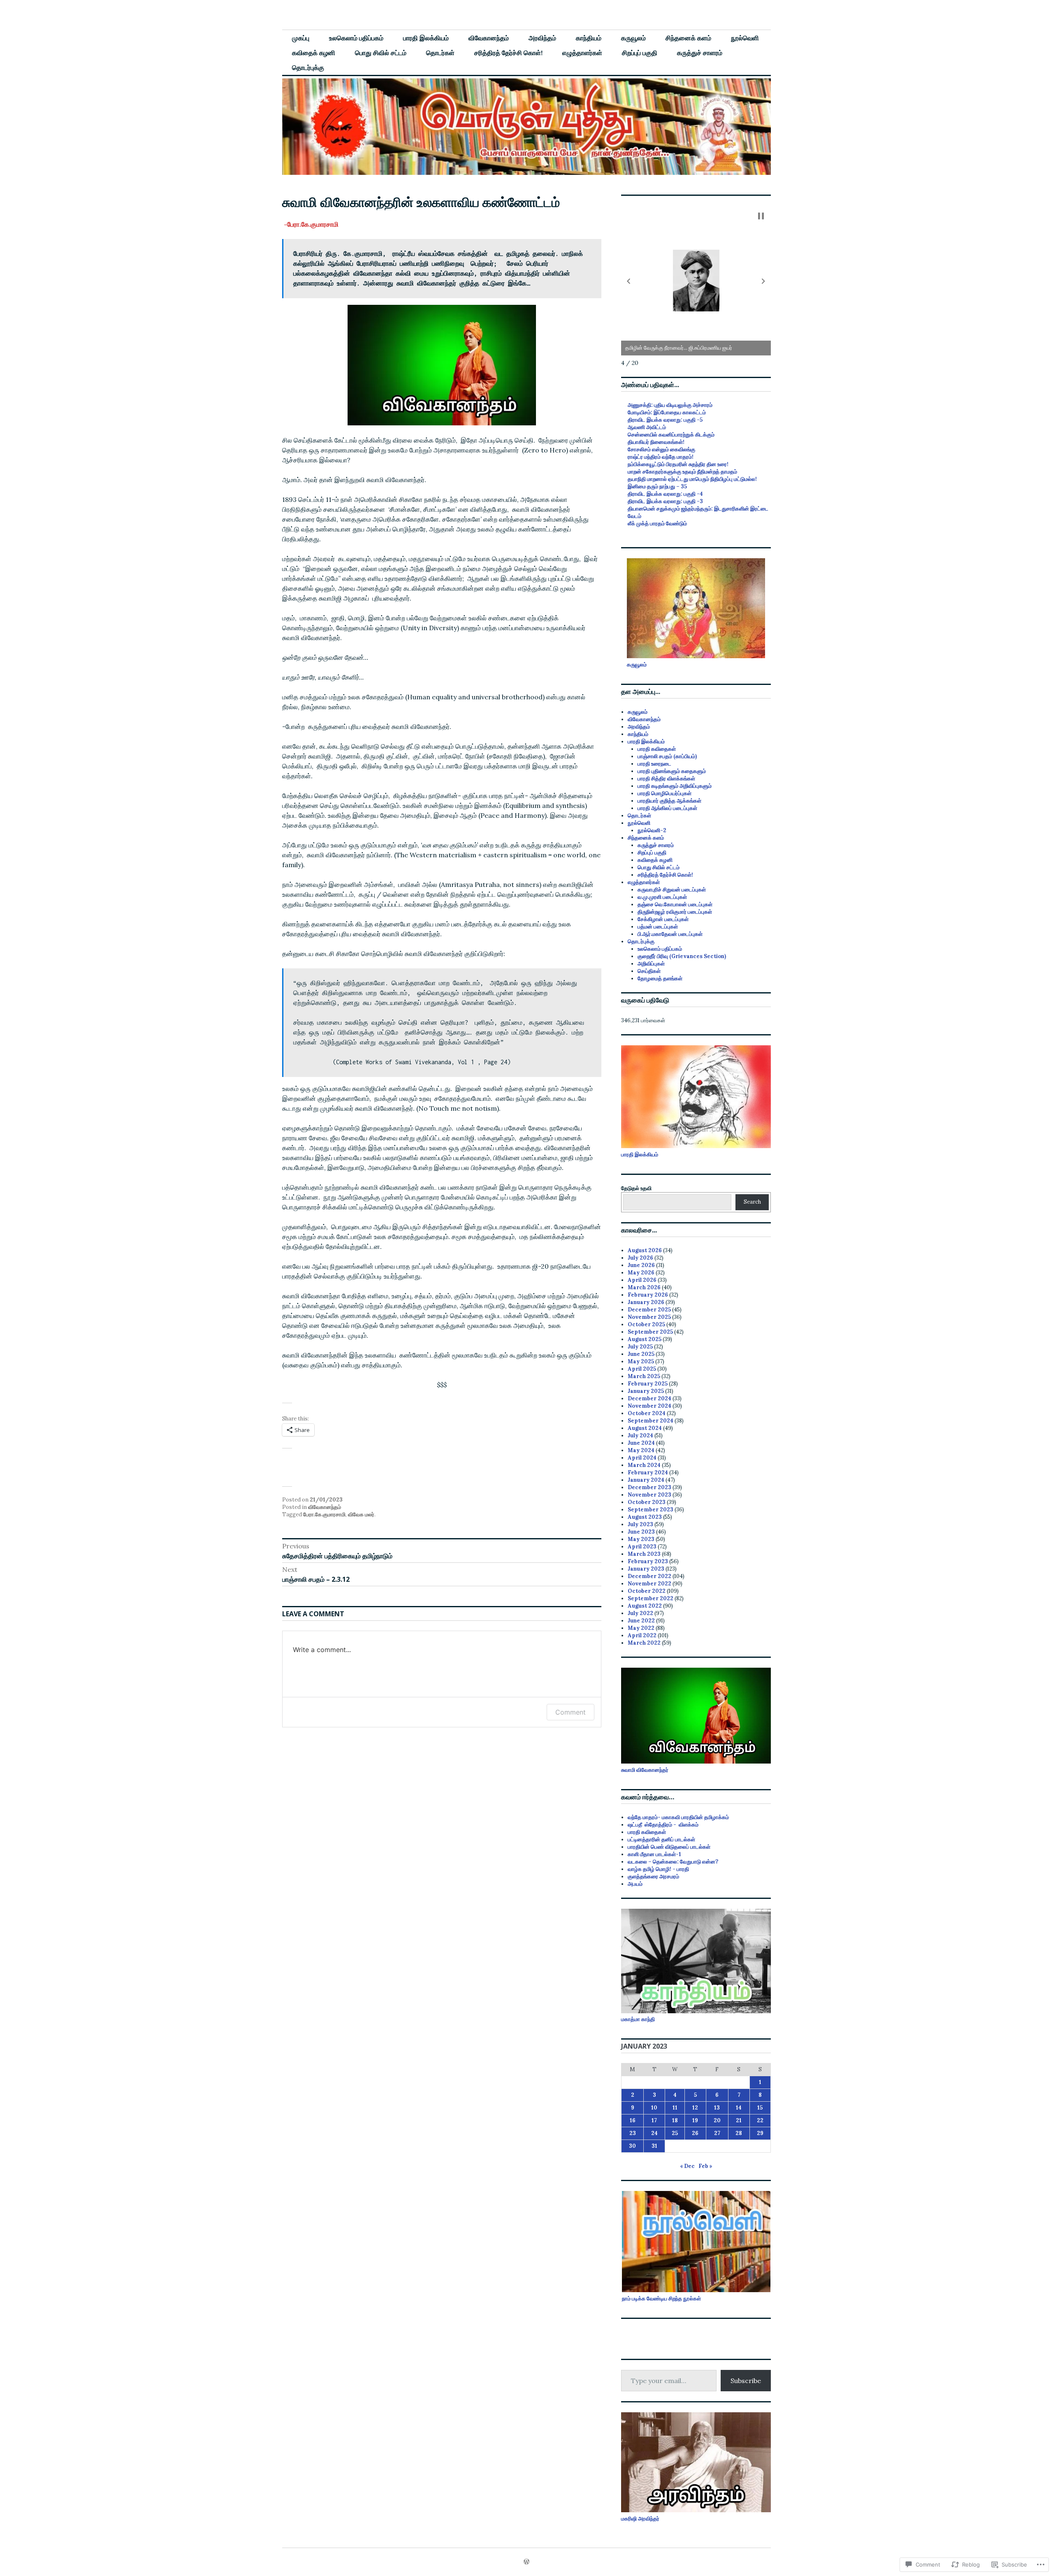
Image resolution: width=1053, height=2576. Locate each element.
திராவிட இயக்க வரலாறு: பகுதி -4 (665, 494)
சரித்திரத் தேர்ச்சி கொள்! (508, 53)
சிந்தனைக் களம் (688, 38)
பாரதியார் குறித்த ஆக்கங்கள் (669, 801)
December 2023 (649, 1487)
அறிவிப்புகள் (651, 964)
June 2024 (641, 1443)
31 (654, 2146)
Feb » (705, 2166)
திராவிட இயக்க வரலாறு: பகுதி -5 (665, 420)
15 (760, 2108)
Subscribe (746, 2381)
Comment (571, 1712)
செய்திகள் (649, 971)
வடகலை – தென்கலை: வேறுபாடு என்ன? (673, 1862)
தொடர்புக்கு (308, 67)
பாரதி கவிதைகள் (657, 749)
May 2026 (641, 1273)
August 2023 (645, 1517)
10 (654, 2108)
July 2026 (640, 1258)
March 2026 (644, 1287)
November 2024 (649, 1406)
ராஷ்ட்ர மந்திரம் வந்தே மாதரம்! (661, 457)
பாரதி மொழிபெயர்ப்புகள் (665, 793)
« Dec (687, 2166)
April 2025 (642, 1369)
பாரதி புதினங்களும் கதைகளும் (672, 771)
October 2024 (647, 1413)
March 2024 (644, 1465)
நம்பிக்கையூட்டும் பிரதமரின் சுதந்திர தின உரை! (678, 464)
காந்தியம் (589, 38)
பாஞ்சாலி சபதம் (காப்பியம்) (667, 756)
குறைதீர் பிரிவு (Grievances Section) (682, 956)
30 (632, 2146)
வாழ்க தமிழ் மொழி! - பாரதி (658, 1869)
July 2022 (640, 1613)
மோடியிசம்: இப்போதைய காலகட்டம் (667, 412)
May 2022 (641, 1628)
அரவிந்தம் (542, 38)
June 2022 (641, 1621)
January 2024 (646, 1480)
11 (675, 2108)
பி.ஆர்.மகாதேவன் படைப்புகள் (670, 934)
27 (717, 2133)
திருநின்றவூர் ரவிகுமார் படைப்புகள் (675, 912)
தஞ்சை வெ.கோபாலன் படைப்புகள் (675, 904)
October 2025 (646, 1324)
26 (695, 2133)
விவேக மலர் (361, 1514)
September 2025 (650, 1332)
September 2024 (651, 1421)
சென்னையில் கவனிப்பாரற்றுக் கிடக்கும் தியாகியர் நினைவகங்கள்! (671, 438)
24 (654, 2133)
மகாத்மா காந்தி (638, 2019)
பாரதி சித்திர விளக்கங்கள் (666, 779)
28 (739, 2133)
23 (633, 2133)
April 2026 (642, 1280)
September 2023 (651, 1510)
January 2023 (646, 1569)
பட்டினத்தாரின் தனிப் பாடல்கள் (661, 1839)
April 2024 (642, 1458)
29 (760, 2133)
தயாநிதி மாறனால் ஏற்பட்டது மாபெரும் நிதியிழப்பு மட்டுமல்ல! (692, 479)
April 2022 (642, 1635)
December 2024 (649, 1398)
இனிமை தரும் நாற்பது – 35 (657, 486)
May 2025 (641, 1361)
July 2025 (640, 1347)
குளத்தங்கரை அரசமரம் (653, 1876)
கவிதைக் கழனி (314, 53)
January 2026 (646, 1302)
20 (717, 2120)
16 (633, 2120)
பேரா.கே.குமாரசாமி (324, 1514)
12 (695, 2108)
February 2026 (648, 1295)
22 (760, 2120)
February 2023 (648, 1561)
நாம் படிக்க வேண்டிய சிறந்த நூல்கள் (661, 2299)
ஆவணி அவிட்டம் (647, 427)
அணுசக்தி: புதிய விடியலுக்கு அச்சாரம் (670, 405)
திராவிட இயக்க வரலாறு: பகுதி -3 (665, 501)
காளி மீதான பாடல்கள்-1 (654, 1854)
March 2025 (644, 1376)
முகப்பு (301, 38)
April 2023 (642, 1547)
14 (739, 2108)
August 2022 (645, 1606)
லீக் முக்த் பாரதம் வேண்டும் (657, 523)
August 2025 (645, 1339)
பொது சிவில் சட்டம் (381, 53)
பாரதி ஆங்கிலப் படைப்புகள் (667, 808)
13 (717, 2108)
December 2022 (649, 1576)
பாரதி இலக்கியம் (426, 38)
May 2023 (641, 1539)
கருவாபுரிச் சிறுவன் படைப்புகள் (672, 890)
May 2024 (641, 1450)
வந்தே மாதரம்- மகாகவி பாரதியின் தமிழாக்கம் (678, 1817)
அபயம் (635, 1884)
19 (695, 2120)
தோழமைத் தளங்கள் (660, 978)
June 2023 (641, 1532)
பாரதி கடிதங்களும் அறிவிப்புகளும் (675, 786)
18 (675, 2120)
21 (739, 2120)
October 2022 (647, 1591)
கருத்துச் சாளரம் (700, 53)
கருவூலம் (633, 38)
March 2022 (644, 1643)
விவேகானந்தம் (489, 38)
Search (752, 1202)
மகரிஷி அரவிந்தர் (640, 2519)
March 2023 (644, 1554)
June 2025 (641, 1354)
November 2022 (649, 1584)
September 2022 (651, 1598)
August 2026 (645, 1250)
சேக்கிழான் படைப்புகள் (663, 919)
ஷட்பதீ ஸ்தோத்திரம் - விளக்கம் (663, 1825)
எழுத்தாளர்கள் (582, 53)
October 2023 (647, 1502)
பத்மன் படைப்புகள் (658, 927)
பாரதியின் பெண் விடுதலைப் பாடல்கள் (669, 1847)
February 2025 (648, 1384)
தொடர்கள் (440, 53)
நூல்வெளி (745, 38)
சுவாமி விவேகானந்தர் (645, 1770)
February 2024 (648, 1472)
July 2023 (640, 1524)
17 (654, 2120)
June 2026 (641, 1265)
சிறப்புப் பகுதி (640, 53)
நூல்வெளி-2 (652, 830)
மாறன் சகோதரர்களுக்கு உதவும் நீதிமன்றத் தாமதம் (682, 472)
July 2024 (640, 1435)
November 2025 (649, 1317)
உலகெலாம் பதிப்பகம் (356, 38)
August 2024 (645, 1428)
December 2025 (649, 1310)
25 (675, 2133)
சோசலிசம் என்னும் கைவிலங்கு (661, 449)
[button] (629, 281)
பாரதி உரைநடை (654, 764)
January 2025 (646, 1391)
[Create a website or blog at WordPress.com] (526, 2562)
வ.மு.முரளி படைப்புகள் (662, 897)
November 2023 (649, 1495)
